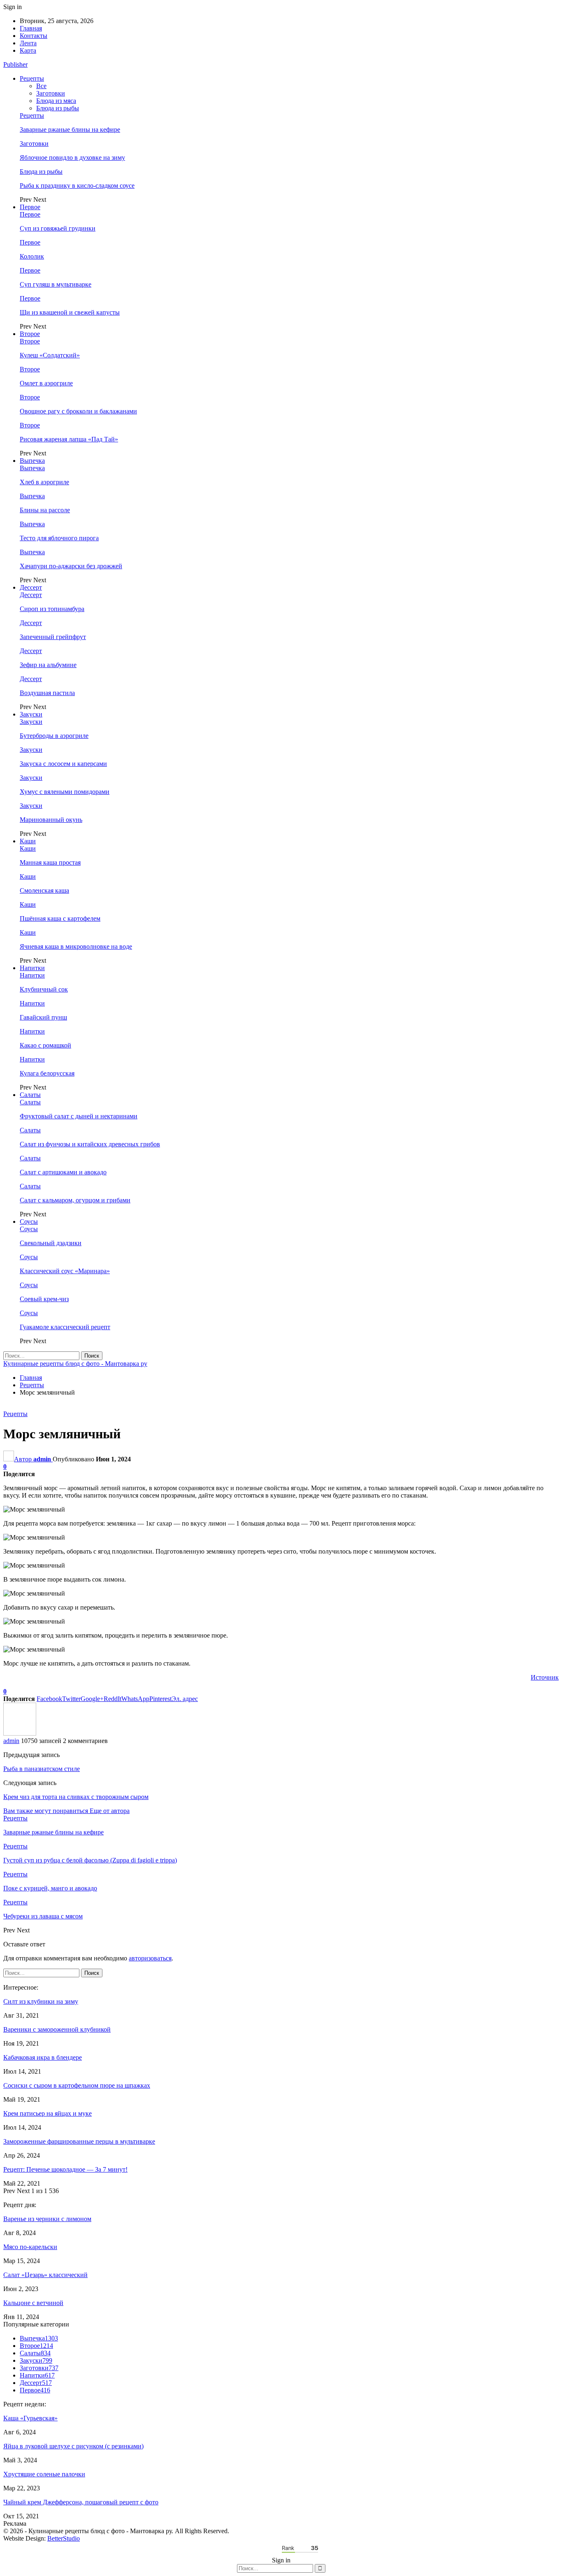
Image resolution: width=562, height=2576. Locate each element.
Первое (30, 207)
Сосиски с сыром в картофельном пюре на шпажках (77, 2085)
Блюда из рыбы (58, 108)
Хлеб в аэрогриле (44, 482)
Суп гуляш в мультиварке (56, 284)
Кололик (32, 256)
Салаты (30, 1095)
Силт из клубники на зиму (41, 2001)
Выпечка (32, 461)
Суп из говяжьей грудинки (58, 228)
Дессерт (31, 587)
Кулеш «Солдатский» (50, 355)
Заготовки (51, 93)
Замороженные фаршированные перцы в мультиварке (79, 2141)
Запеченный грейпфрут (53, 637)
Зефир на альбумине (48, 665)
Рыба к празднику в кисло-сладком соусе (77, 185)
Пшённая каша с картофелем (60, 918)
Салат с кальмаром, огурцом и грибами (75, 1200)
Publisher (15, 64)
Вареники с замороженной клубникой (57, 2029)
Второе (30, 334)
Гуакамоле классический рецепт (65, 1327)
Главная (31, 28)
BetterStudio (64, 2538)
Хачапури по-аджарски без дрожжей (71, 566)
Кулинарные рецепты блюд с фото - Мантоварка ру (75, 1364)
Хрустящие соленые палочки (44, 2474)
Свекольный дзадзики (51, 1243)
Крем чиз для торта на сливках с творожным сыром (76, 1797)
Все (41, 86)
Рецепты (32, 78)
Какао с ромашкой (45, 1045)
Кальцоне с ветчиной (33, 2303)
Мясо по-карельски (30, 2247)
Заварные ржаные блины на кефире (70, 129)
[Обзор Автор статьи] (20, 1733)
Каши (28, 841)
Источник (545, 1677)
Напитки (32, 968)
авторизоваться (150, 1958)
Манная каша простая (50, 862)
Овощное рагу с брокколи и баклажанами (78, 411)
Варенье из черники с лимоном (47, 2219)
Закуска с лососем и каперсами (63, 764)
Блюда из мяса (56, 101)
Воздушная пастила (47, 693)
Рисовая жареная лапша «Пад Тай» (69, 439)
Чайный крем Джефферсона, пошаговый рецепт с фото (81, 2502)
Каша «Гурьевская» (30, 2418)
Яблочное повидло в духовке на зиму (72, 157)
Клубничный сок (44, 989)
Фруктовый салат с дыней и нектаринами (79, 1116)
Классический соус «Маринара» (65, 1271)
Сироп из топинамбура (52, 609)
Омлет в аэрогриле (46, 383)
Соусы (29, 1221)
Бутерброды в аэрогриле (54, 736)
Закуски (31, 714)
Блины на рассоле (45, 510)
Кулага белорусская (47, 1073)
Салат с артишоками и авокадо (63, 1172)
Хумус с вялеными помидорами (65, 792)
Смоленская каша (44, 890)
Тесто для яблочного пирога (59, 538)
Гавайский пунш (43, 1017)
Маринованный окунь (51, 820)
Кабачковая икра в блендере (43, 2057)
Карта (28, 50)
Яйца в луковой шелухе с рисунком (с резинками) (73, 2446)
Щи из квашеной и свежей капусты (70, 312)
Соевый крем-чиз (44, 1299)
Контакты (34, 36)
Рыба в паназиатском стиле (42, 1769)
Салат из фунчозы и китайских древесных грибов (90, 1144)
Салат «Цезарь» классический (45, 2275)
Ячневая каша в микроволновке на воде (76, 946)
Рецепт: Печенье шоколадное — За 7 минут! (65, 2169)
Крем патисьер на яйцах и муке (48, 2113)
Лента (28, 43)
